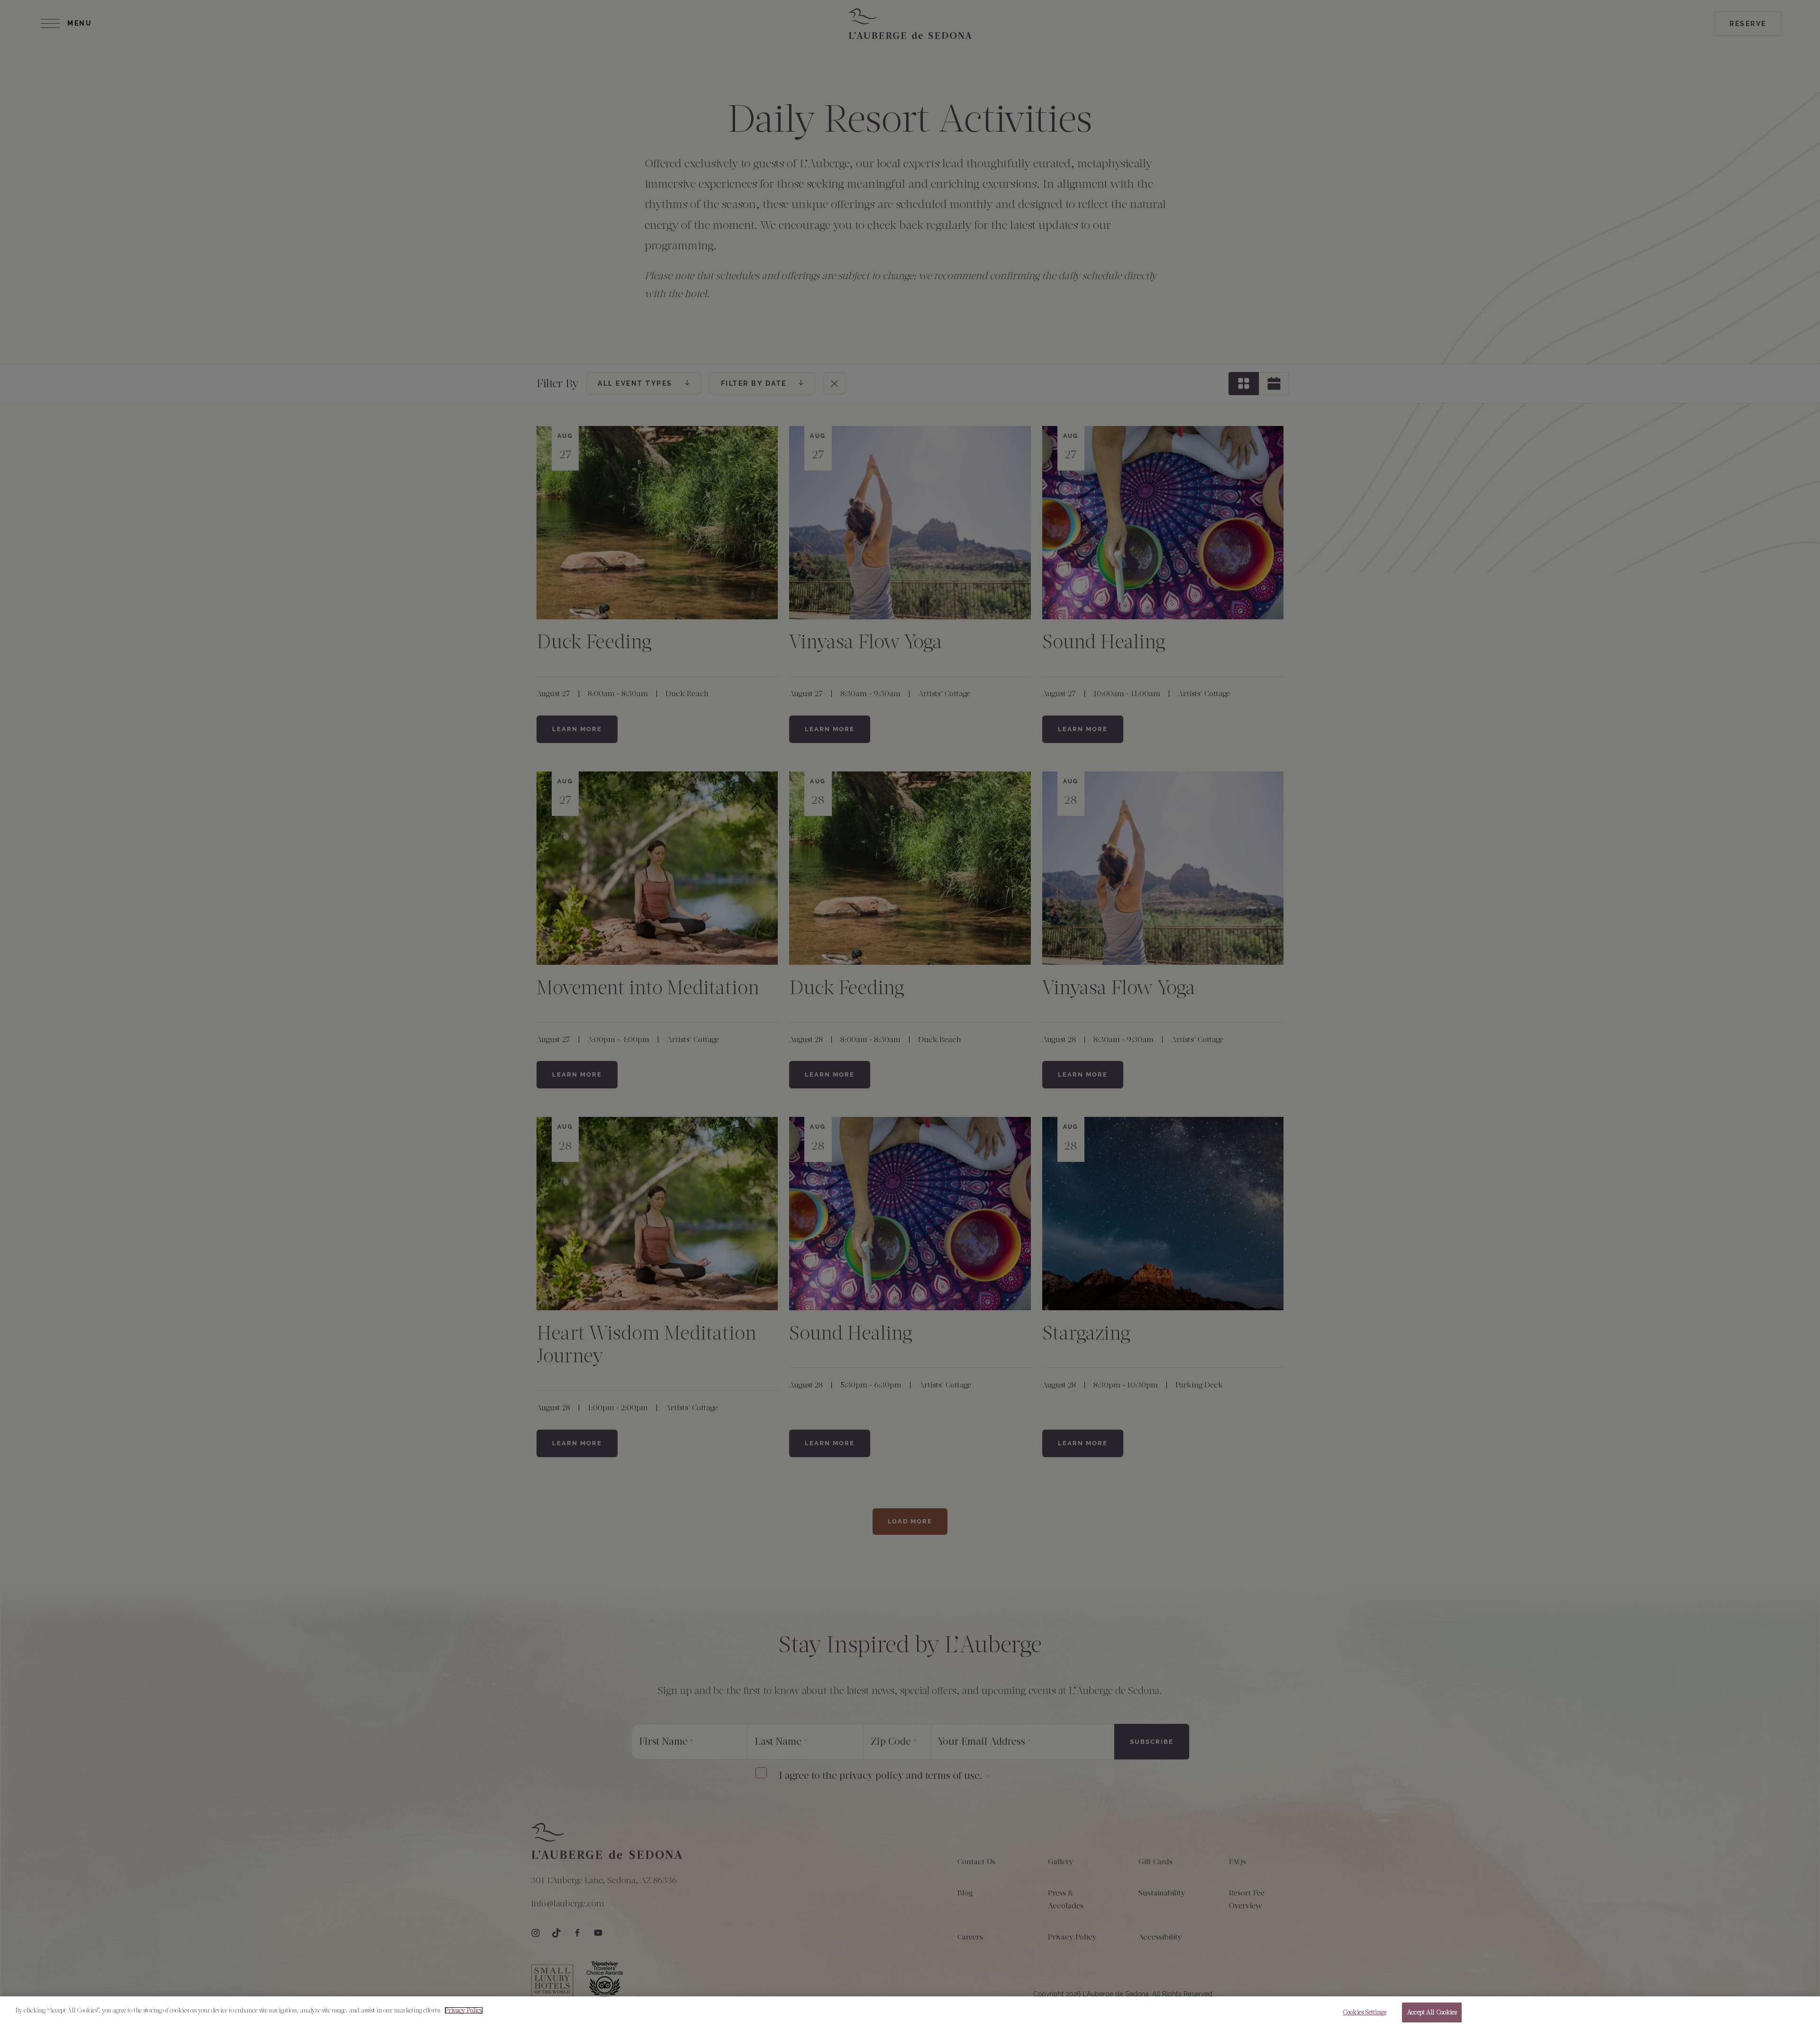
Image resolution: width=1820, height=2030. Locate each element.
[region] (910, 2013)
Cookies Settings (1364, 2012)
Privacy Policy (464, 2010)
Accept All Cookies (1432, 2012)
